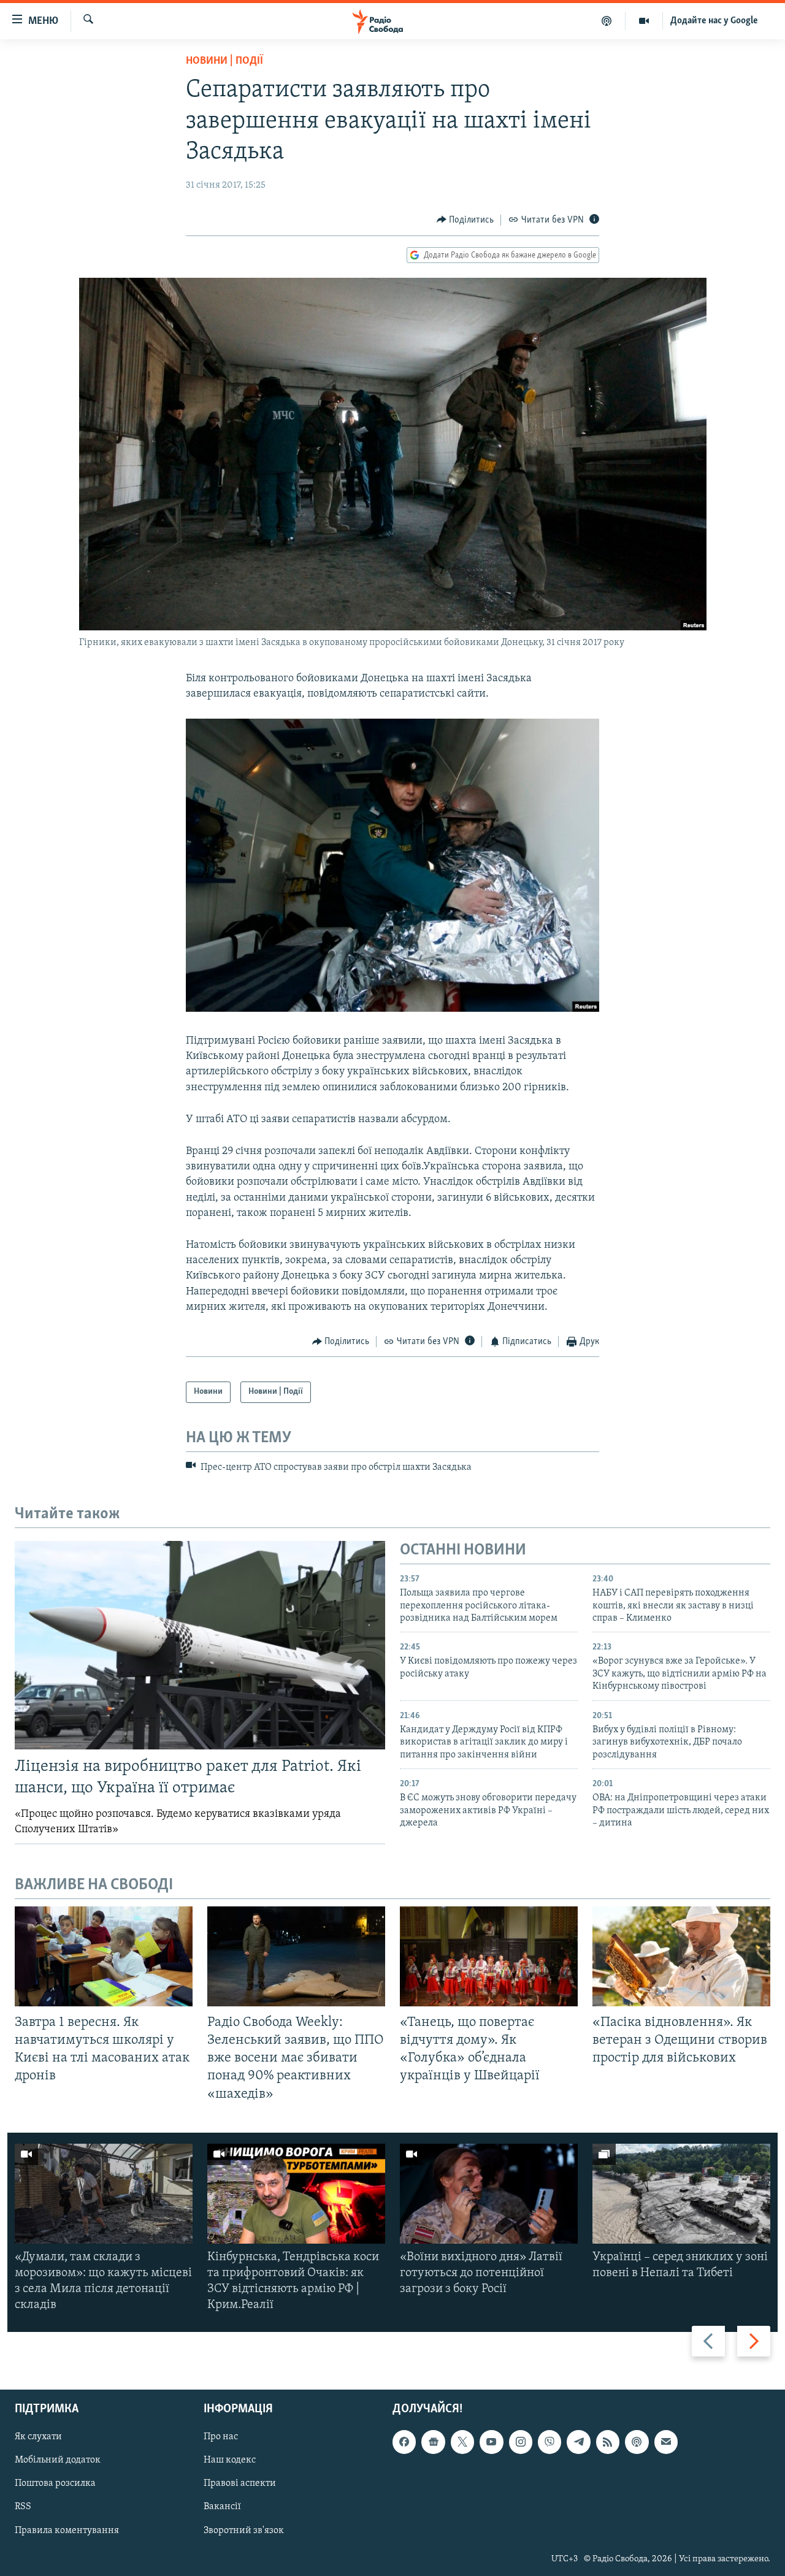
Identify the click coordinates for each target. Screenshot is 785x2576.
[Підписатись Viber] (549, 2442)
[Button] (465, 220)
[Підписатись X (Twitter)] (462, 2442)
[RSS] (608, 2442)
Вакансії (222, 2507)
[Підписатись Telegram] (578, 2442)
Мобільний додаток (58, 2460)
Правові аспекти (240, 2483)
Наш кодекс (230, 2460)
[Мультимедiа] (644, 21)
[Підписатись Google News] (433, 2442)
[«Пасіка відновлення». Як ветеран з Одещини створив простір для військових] (681, 1956)
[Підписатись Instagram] (521, 2442)
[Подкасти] (607, 21)
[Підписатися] (666, 2442)
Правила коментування (67, 2530)
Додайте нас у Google (714, 21)
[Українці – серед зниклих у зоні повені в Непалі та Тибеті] (681, 2194)
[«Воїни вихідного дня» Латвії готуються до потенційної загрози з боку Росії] (489, 2194)
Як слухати (38, 2437)
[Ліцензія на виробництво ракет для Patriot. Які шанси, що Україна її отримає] (200, 1645)
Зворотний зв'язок (244, 2530)
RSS (23, 2507)
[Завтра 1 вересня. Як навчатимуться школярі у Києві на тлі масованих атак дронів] (104, 1956)
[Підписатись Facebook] (404, 2442)
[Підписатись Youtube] (491, 2442)
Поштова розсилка (55, 2483)
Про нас (221, 2437)
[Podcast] (637, 2442)
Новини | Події (224, 61)
